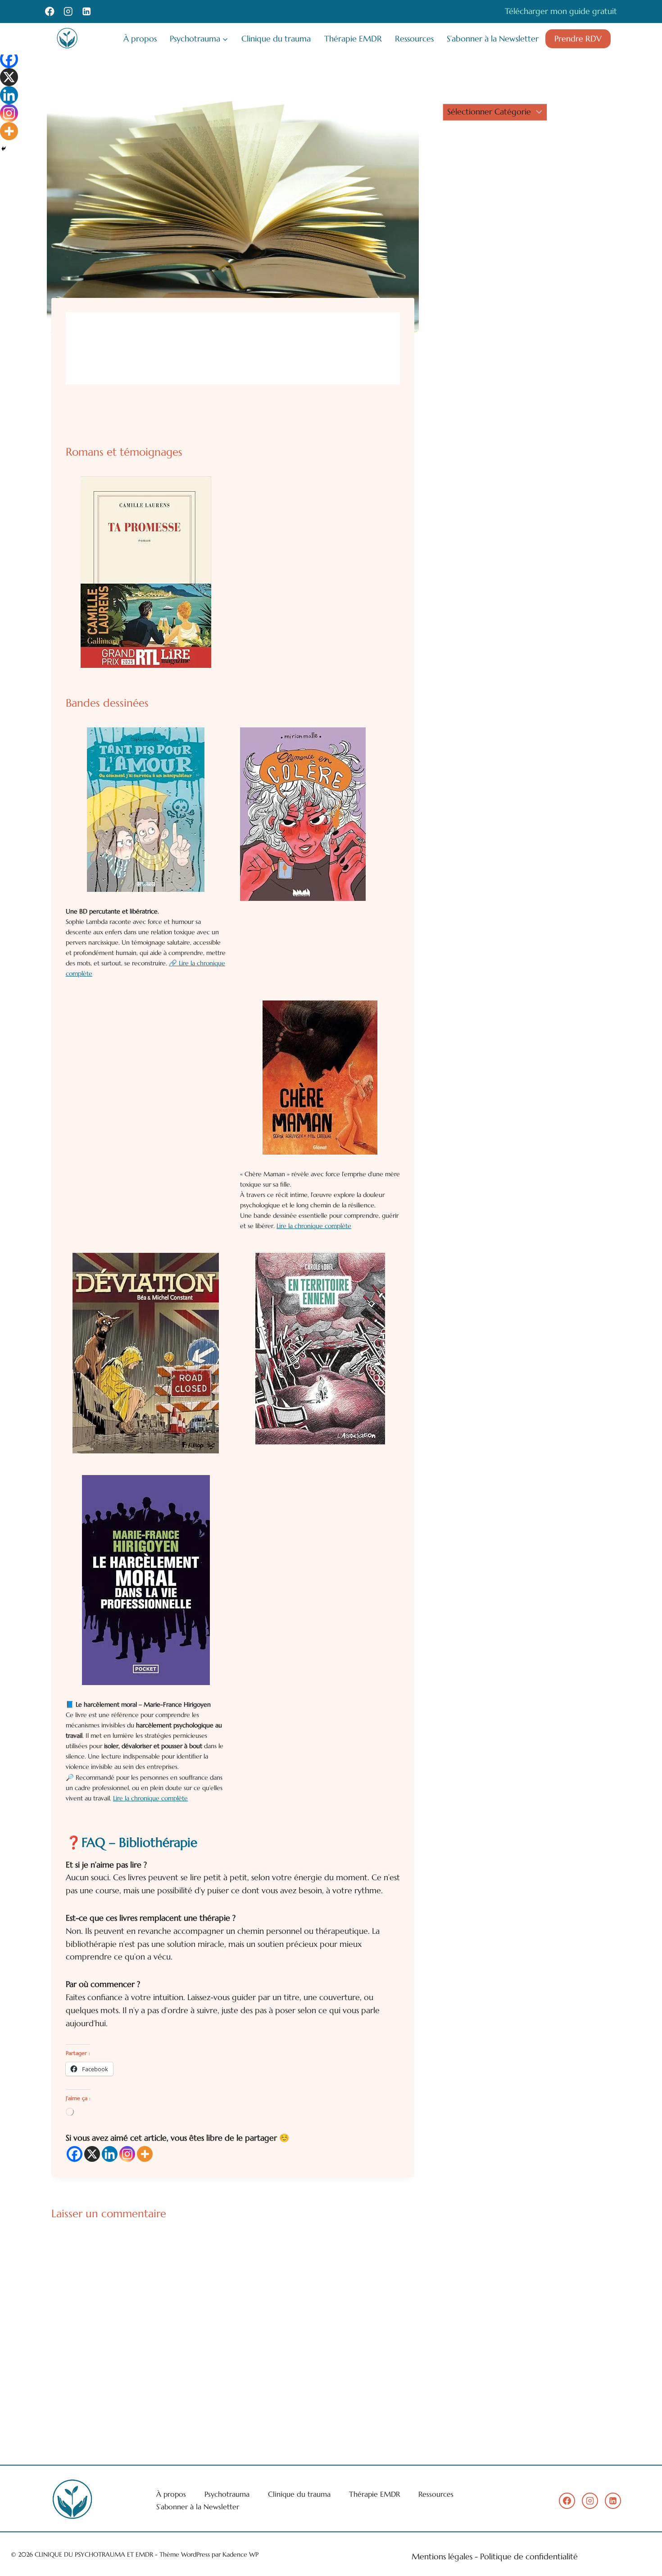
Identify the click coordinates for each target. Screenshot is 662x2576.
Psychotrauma (227, 2494)
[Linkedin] (87, 11)
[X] (92, 2154)
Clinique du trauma (276, 39)
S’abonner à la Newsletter (493, 39)
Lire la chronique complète (314, 1226)
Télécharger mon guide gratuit (561, 11)
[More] (145, 2154)
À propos (140, 39)
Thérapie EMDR (353, 39)
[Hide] (4, 149)
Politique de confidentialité (529, 2556)
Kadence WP (240, 2554)
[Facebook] (50, 11)
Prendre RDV (578, 39)
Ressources (414, 39)
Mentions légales (442, 2556)
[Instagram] (68, 11)
